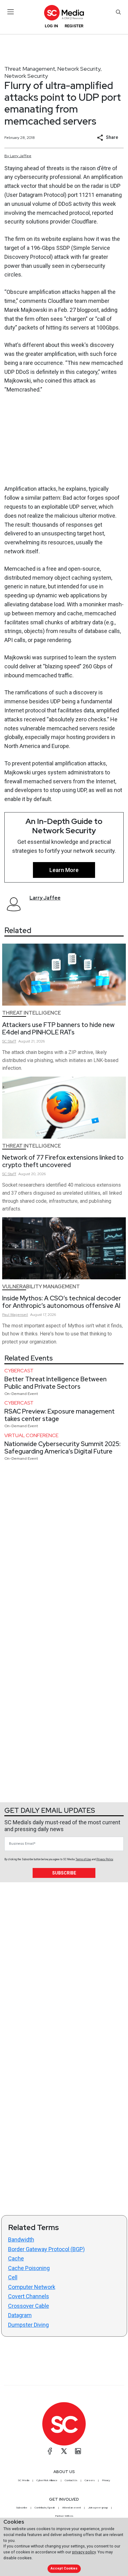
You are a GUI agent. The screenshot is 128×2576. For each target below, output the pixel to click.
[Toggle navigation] (11, 12)
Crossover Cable (29, 2306)
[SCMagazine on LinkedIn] (78, 2451)
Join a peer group (98, 2507)
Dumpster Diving (28, 2325)
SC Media (24, 2480)
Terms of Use (83, 1859)
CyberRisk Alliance (47, 2480)
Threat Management (30, 69)
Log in (51, 26)
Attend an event (71, 2507)
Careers (90, 2480)
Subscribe (64, 1873)
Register (74, 26)
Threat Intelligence (32, 1013)
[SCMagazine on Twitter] (64, 2451)
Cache (16, 2258)
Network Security (79, 69)
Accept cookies (64, 2568)
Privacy (106, 2480)
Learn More (64, 870)
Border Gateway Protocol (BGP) (46, 2249)
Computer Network (32, 2287)
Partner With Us (64, 2516)
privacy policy (84, 2552)
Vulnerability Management (41, 1287)
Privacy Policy (105, 1859)
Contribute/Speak (45, 2507)
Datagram (20, 2315)
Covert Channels (29, 2296)
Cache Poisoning (29, 2268)
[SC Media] (64, 13)
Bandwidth (21, 2240)
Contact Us (71, 2480)
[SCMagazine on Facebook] (50, 2451)
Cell (13, 2277)
